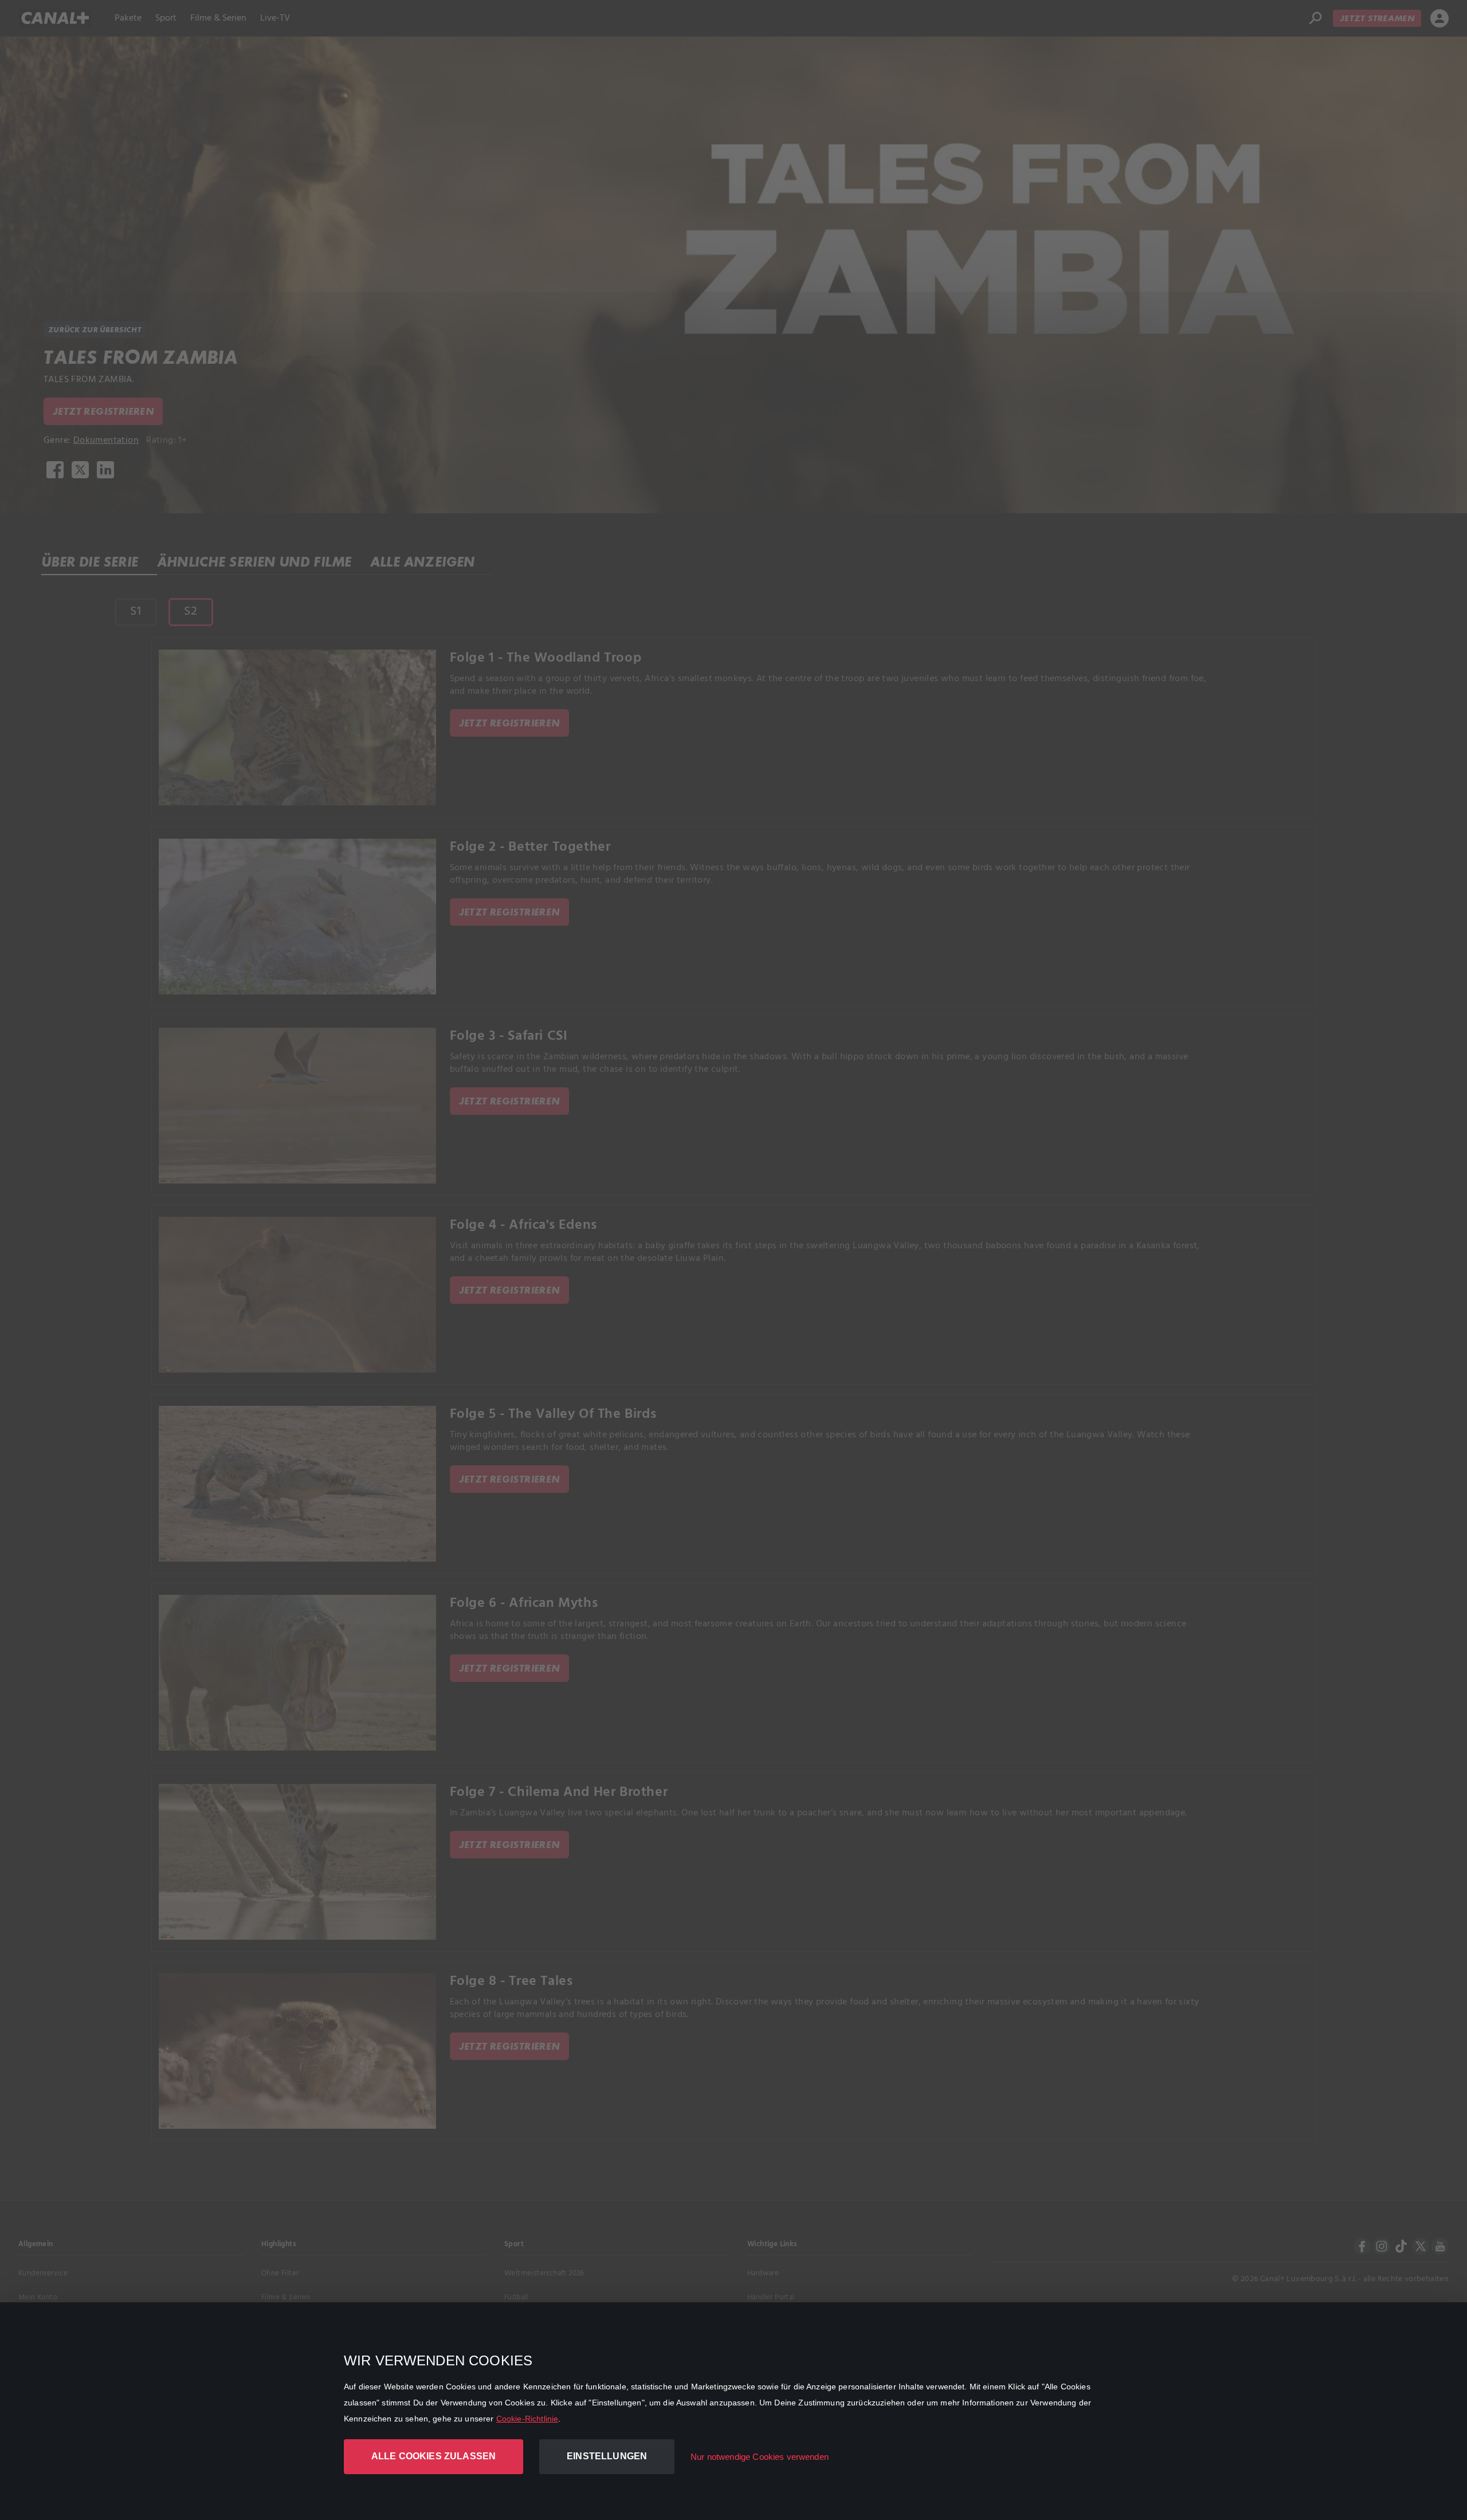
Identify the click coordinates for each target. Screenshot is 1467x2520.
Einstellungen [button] (607, 2456)
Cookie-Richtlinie (527, 2419)
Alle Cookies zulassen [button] (434, 2456)
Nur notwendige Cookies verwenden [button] (760, 2457)
